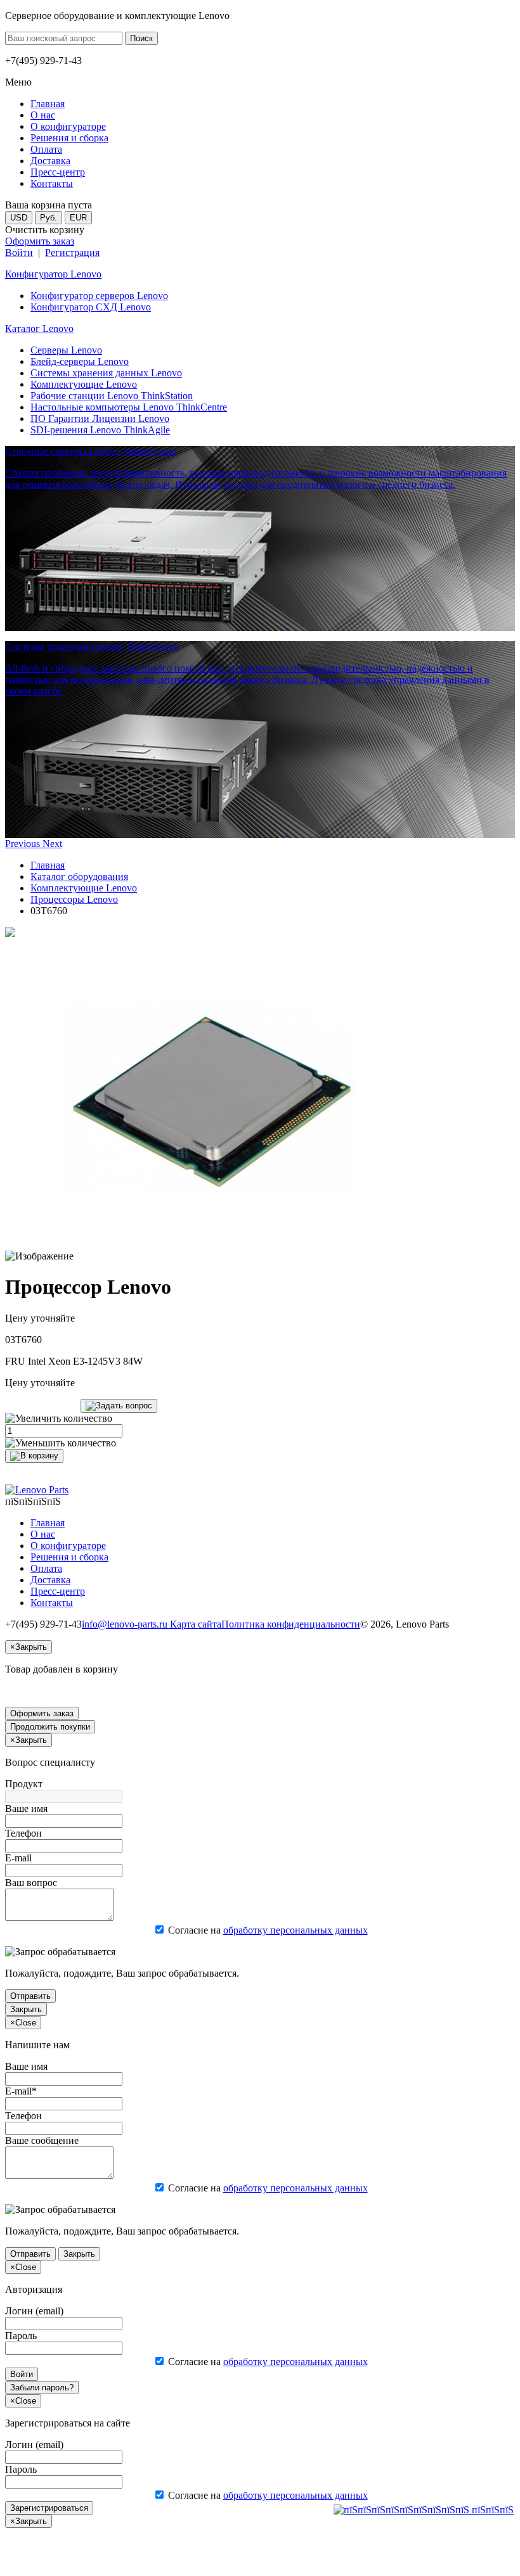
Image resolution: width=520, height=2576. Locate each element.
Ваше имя (26, 1808)
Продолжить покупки (50, 1727)
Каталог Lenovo (39, 328)
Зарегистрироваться (49, 2508)
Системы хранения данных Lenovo (106, 373)
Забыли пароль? (42, 2388)
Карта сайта (196, 1624)
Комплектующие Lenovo (84, 384)
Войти (19, 252)
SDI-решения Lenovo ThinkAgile (100, 430)
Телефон (23, 1833)
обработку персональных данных (296, 1930)
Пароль (21, 2336)
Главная (48, 865)
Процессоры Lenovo (74, 899)
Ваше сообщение (42, 2140)
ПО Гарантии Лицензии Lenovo (100, 418)
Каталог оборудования (79, 877)
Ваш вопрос (31, 1883)
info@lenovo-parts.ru (126, 1624)
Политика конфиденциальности (291, 1624)
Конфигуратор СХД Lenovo (91, 307)
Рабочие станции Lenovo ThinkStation (112, 396)
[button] (24, 844)
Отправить (30, 1996)
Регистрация (72, 252)
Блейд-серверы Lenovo (80, 361)
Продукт (24, 1784)
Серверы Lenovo (66, 350)
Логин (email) (34, 2311)
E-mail (18, 1858)
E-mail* (21, 2091)
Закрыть (26, 2009)
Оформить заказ (40, 241)
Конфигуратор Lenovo (53, 274)
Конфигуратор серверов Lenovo (99, 296)
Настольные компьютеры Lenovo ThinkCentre (129, 407)
